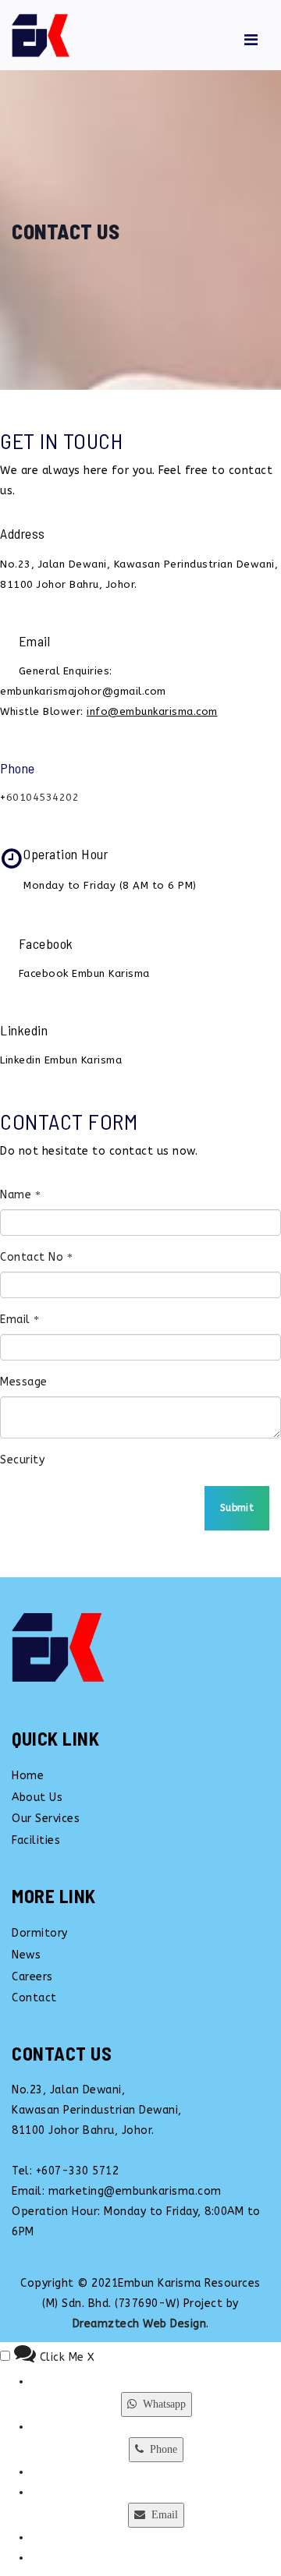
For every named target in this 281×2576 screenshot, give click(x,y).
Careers (32, 1977)
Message (24, 1382)
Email (17, 1320)
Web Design (174, 2324)
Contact (34, 1998)
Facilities (36, 1840)
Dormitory (40, 1933)
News (26, 1955)
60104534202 (43, 797)
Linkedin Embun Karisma (61, 1060)
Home (28, 1776)
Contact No (34, 1257)
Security (22, 1460)
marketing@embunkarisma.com (135, 2191)
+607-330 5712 (78, 2171)
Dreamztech (106, 2324)
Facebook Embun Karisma (84, 973)
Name (18, 1195)
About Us (37, 1798)
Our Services (46, 1819)
